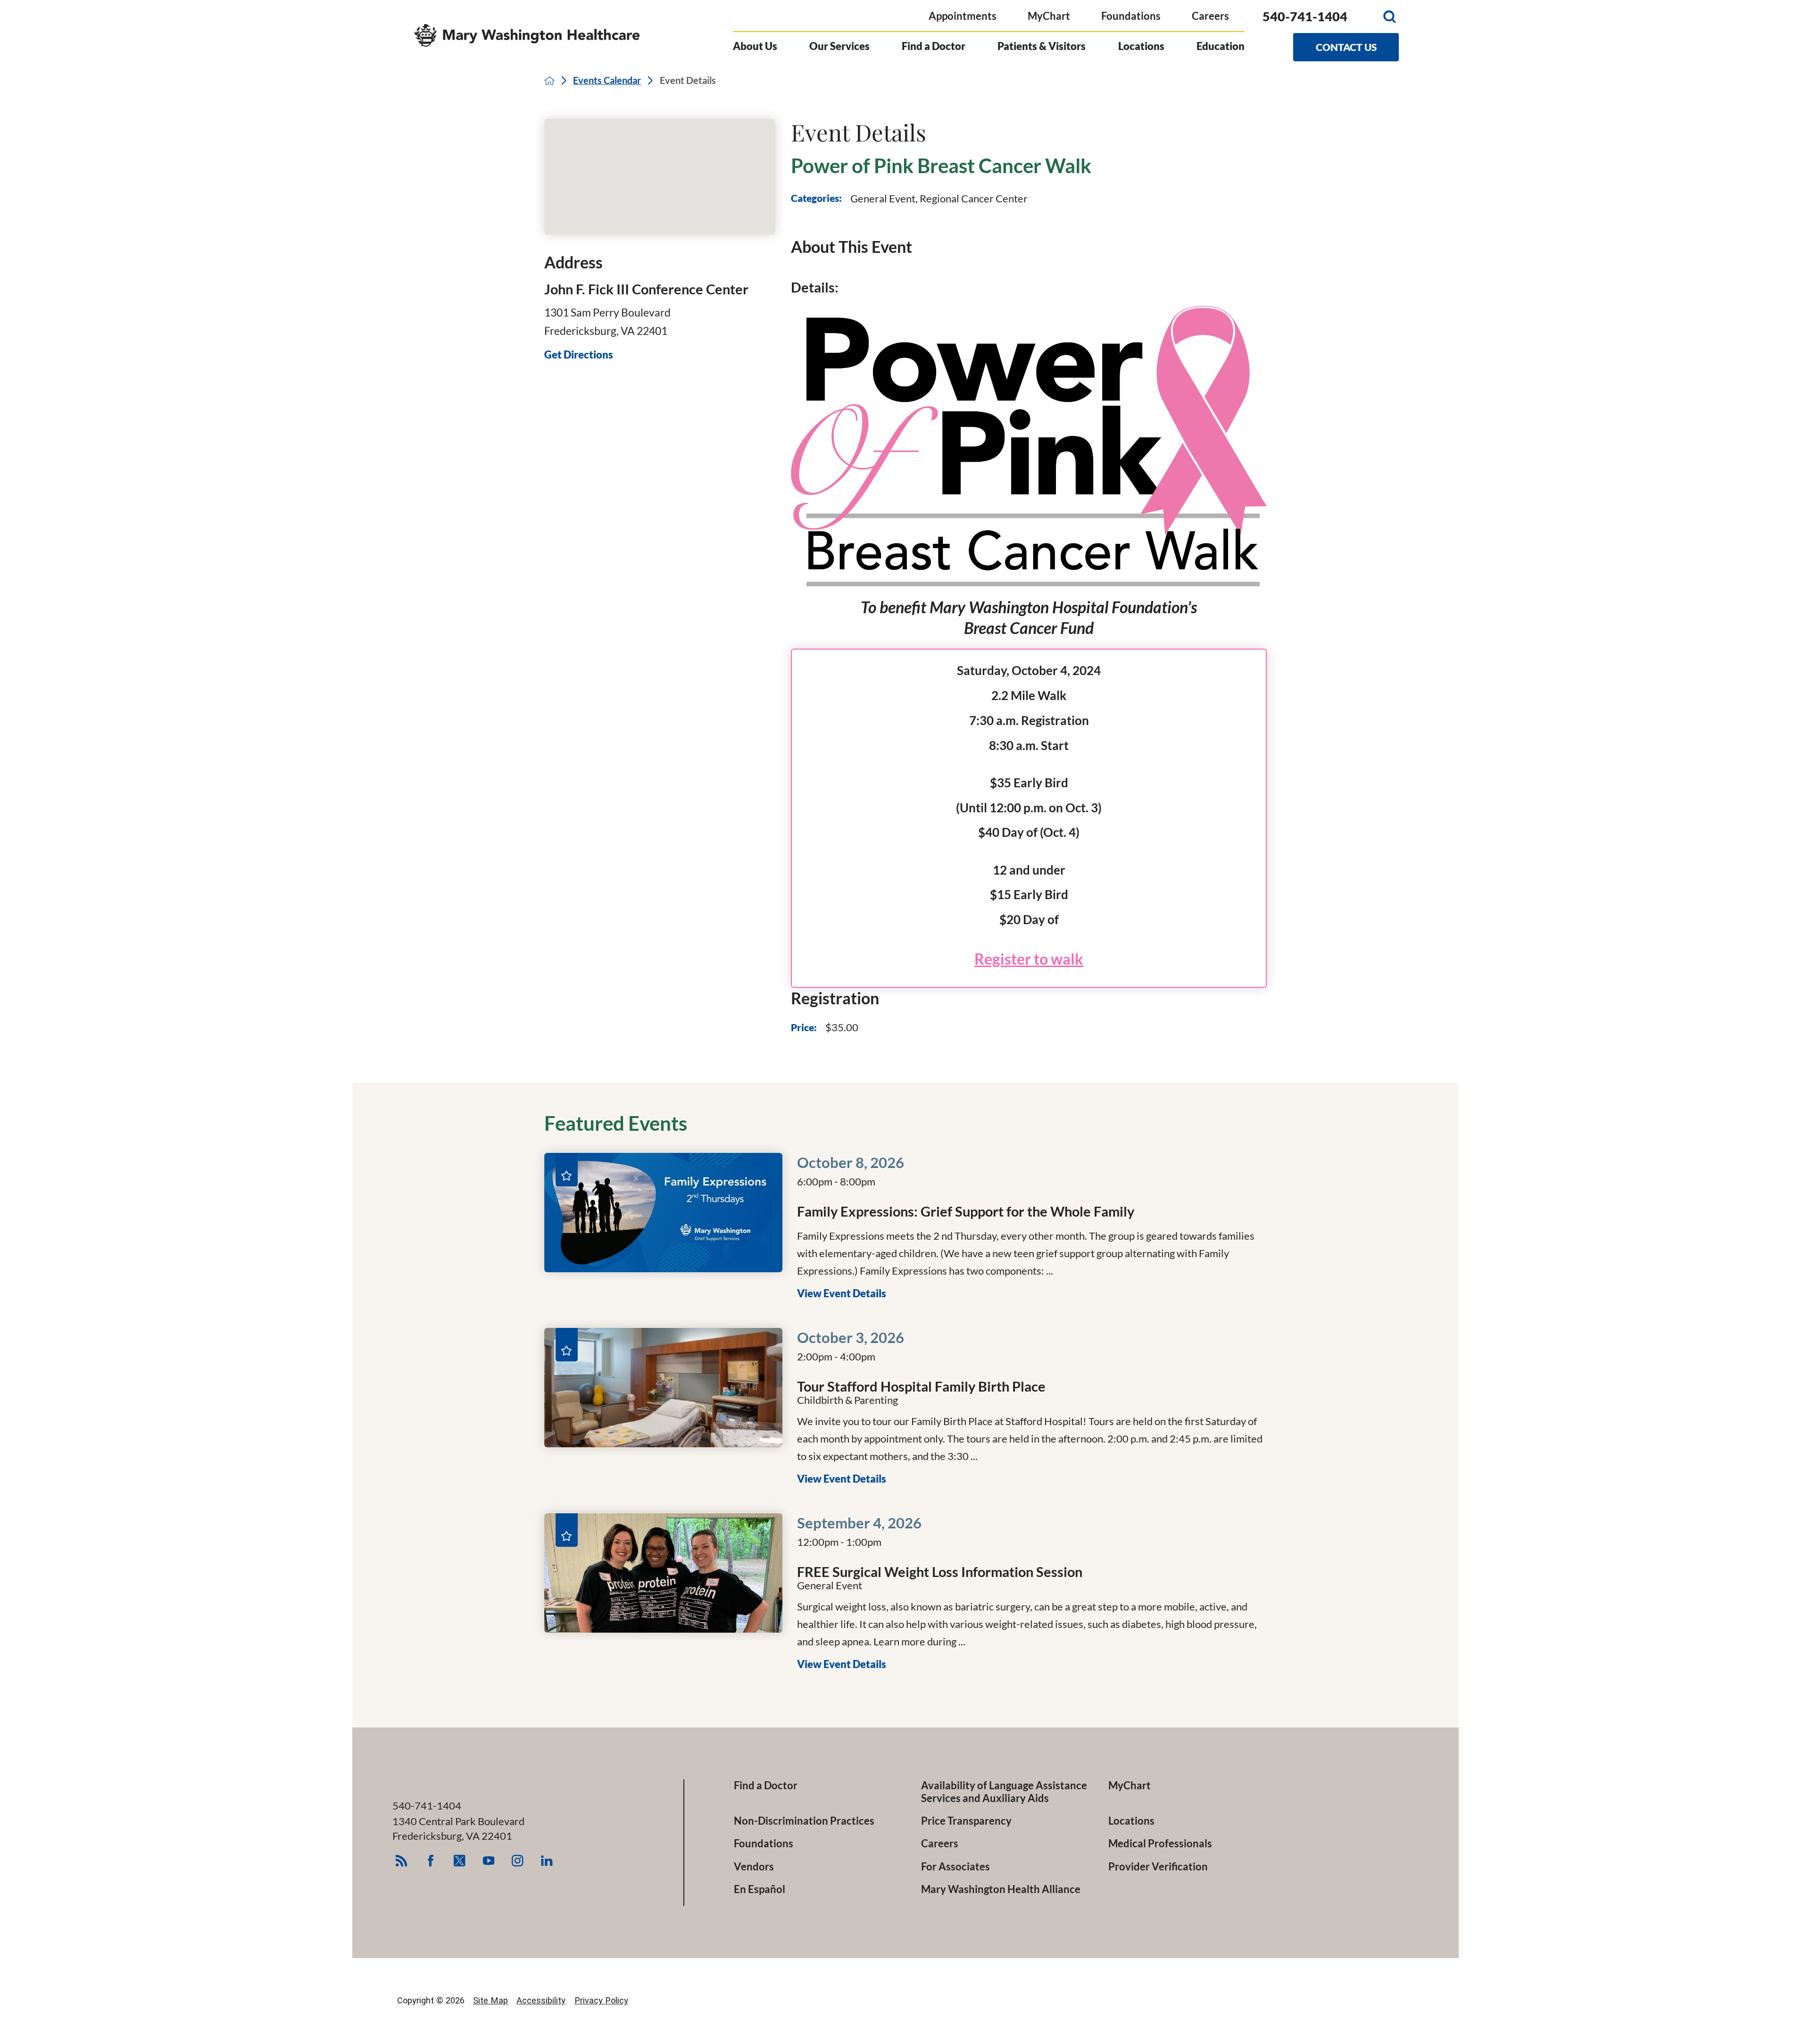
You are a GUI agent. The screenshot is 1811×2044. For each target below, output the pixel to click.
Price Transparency (966, 1821)
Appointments (963, 16)
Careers (1210, 16)
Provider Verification (1158, 1867)
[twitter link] (460, 1861)
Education (1221, 46)
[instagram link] (518, 1861)
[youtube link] (488, 1861)
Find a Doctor (934, 46)
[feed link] (401, 1861)
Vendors (754, 1867)
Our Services (839, 46)
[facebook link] (430, 1861)
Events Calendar (607, 81)
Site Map (490, 2000)
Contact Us (1346, 47)
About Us (755, 46)
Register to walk (1029, 959)
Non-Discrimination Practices (804, 1821)
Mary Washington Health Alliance (1001, 1889)
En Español (760, 1889)
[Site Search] (1390, 16)
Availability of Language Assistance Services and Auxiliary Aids (1004, 1792)
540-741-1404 (1305, 17)
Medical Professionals (1160, 1844)
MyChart (1049, 16)
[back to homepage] (549, 81)
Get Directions (579, 355)
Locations (1141, 46)
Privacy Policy (601, 2000)
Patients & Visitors (1042, 46)
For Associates (955, 1867)
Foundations (1131, 16)
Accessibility (541, 2000)
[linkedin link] (547, 1861)
